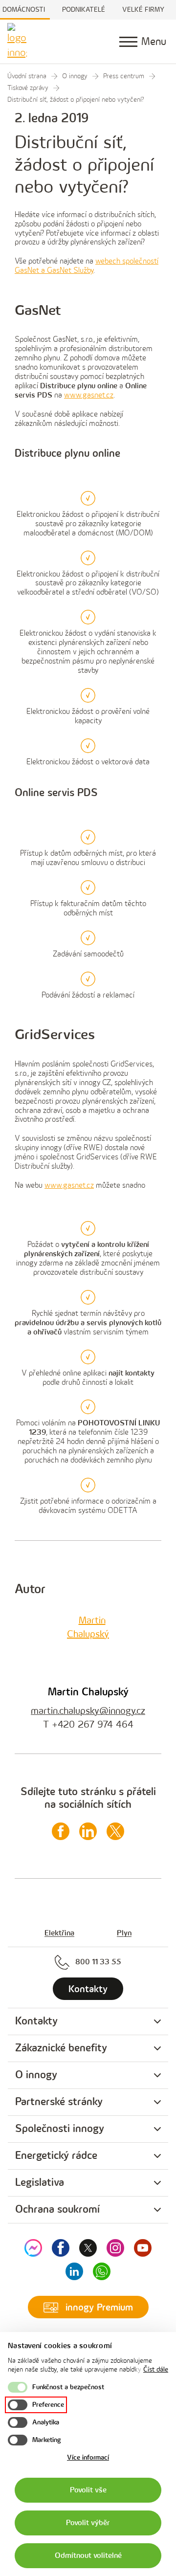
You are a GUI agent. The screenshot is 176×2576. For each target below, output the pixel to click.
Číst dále (156, 2369)
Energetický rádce (56, 2156)
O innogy (75, 76)
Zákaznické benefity (61, 2048)
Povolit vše (88, 2490)
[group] (88, 2022)
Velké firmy (143, 10)
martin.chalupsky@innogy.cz (88, 1711)
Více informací (88, 2457)
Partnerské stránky (59, 2102)
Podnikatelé (84, 10)
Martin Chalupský (88, 1692)
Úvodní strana (27, 76)
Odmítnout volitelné (88, 2556)
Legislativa (40, 2183)
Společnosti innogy (60, 2129)
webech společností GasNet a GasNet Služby (87, 266)
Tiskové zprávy (28, 88)
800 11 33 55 (98, 1962)
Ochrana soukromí (57, 2210)
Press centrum (124, 76)
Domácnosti (24, 10)
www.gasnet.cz (89, 395)
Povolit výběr (88, 2523)
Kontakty (36, 2021)
